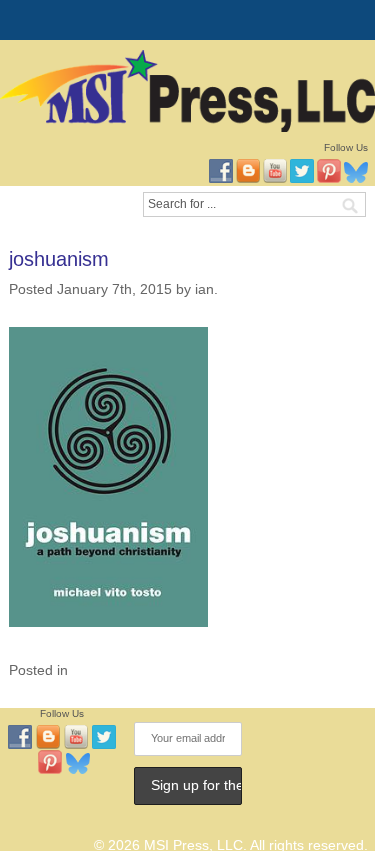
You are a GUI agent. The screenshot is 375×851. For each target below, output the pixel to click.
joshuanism (59, 259)
